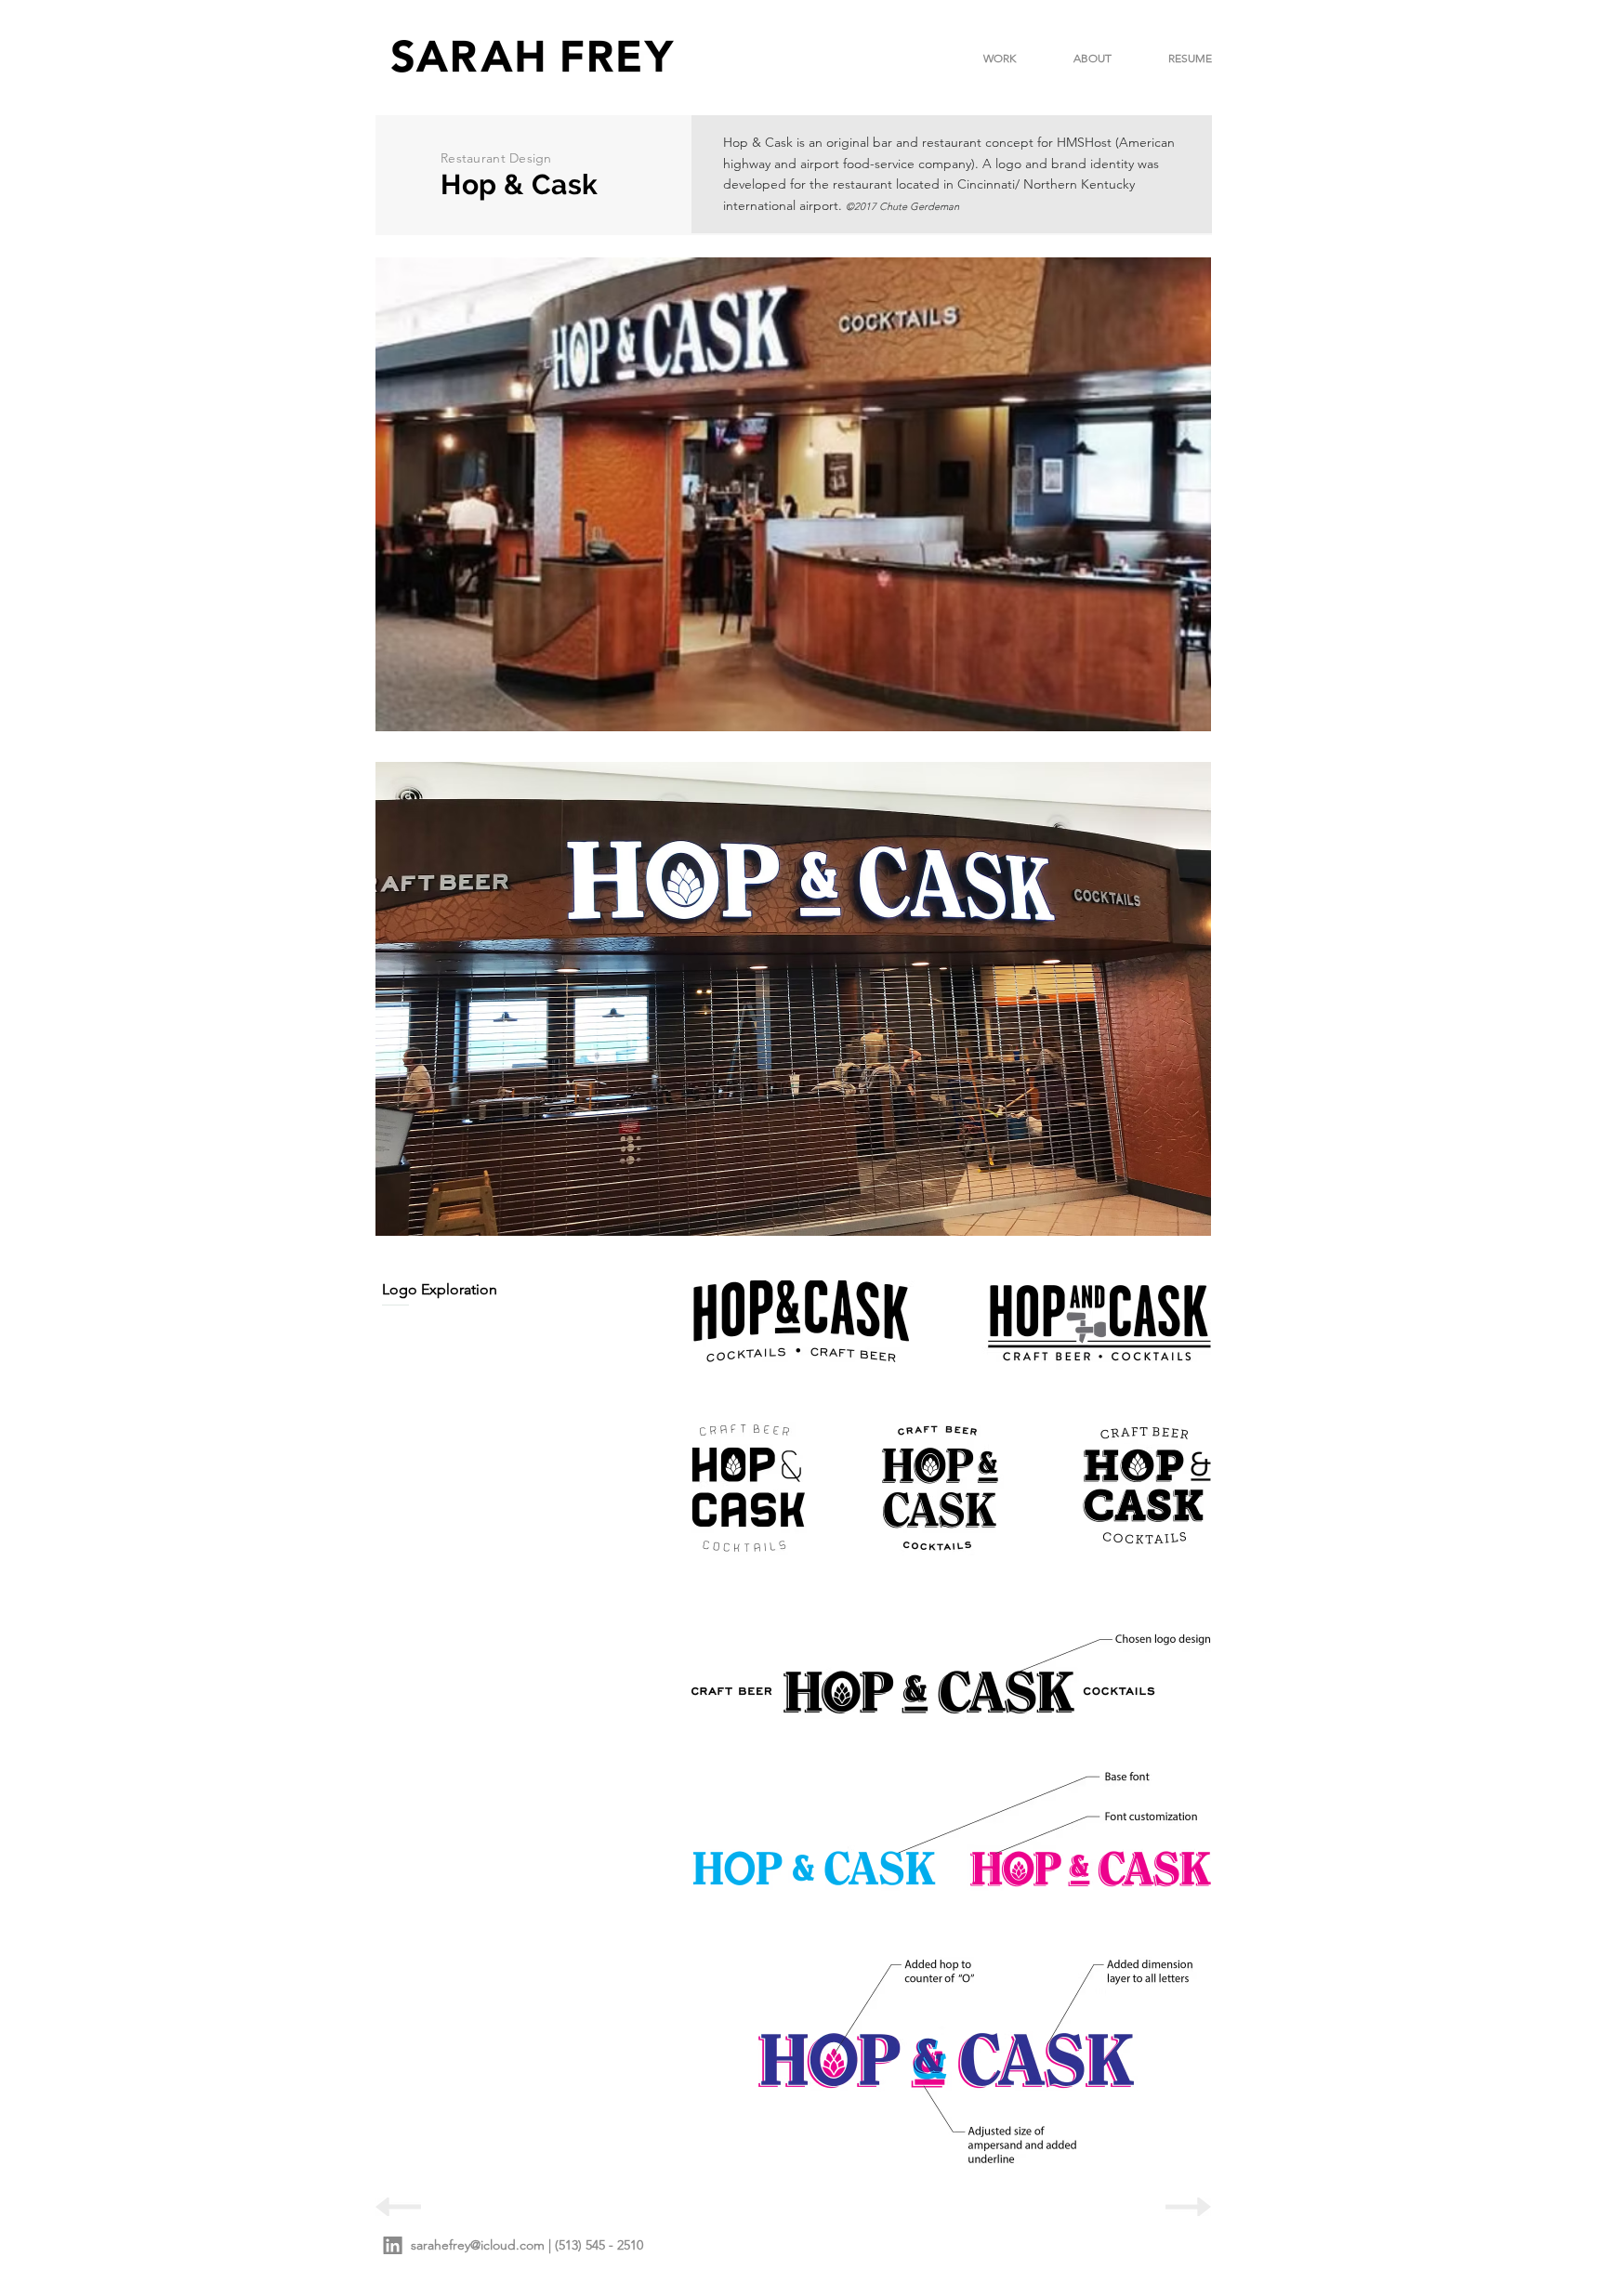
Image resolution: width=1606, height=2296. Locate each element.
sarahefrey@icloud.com (478, 2245)
